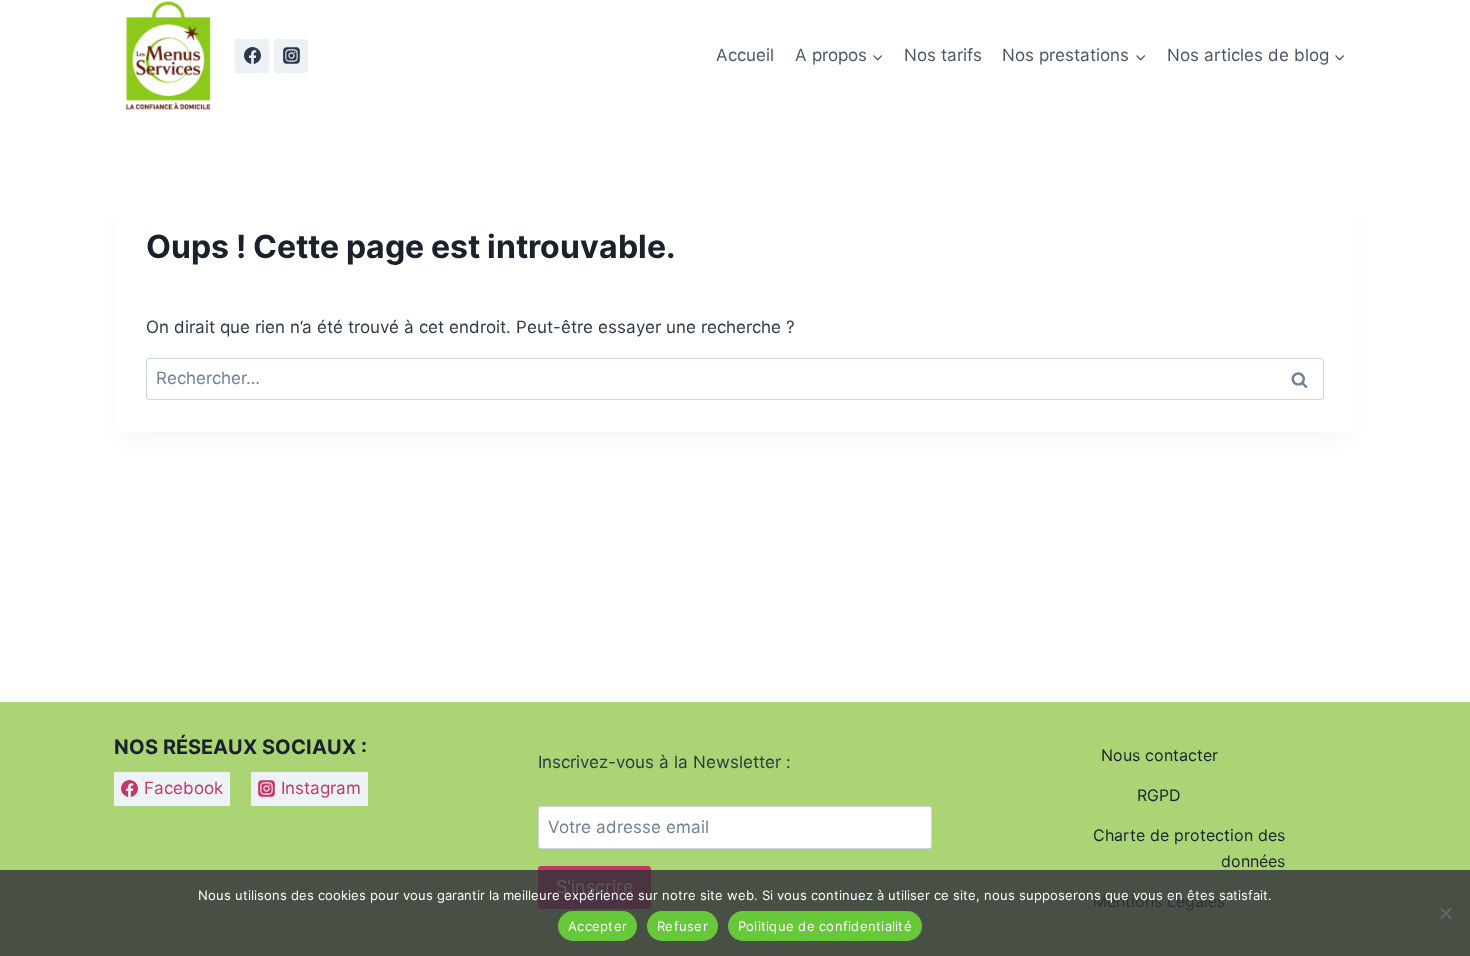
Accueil (745, 55)
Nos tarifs (943, 55)
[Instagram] (291, 56)
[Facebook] (252, 56)
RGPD (1159, 795)
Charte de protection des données (1189, 848)
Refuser (682, 926)
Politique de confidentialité (825, 926)
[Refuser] (1445, 913)
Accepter (597, 926)
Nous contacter (1159, 755)
